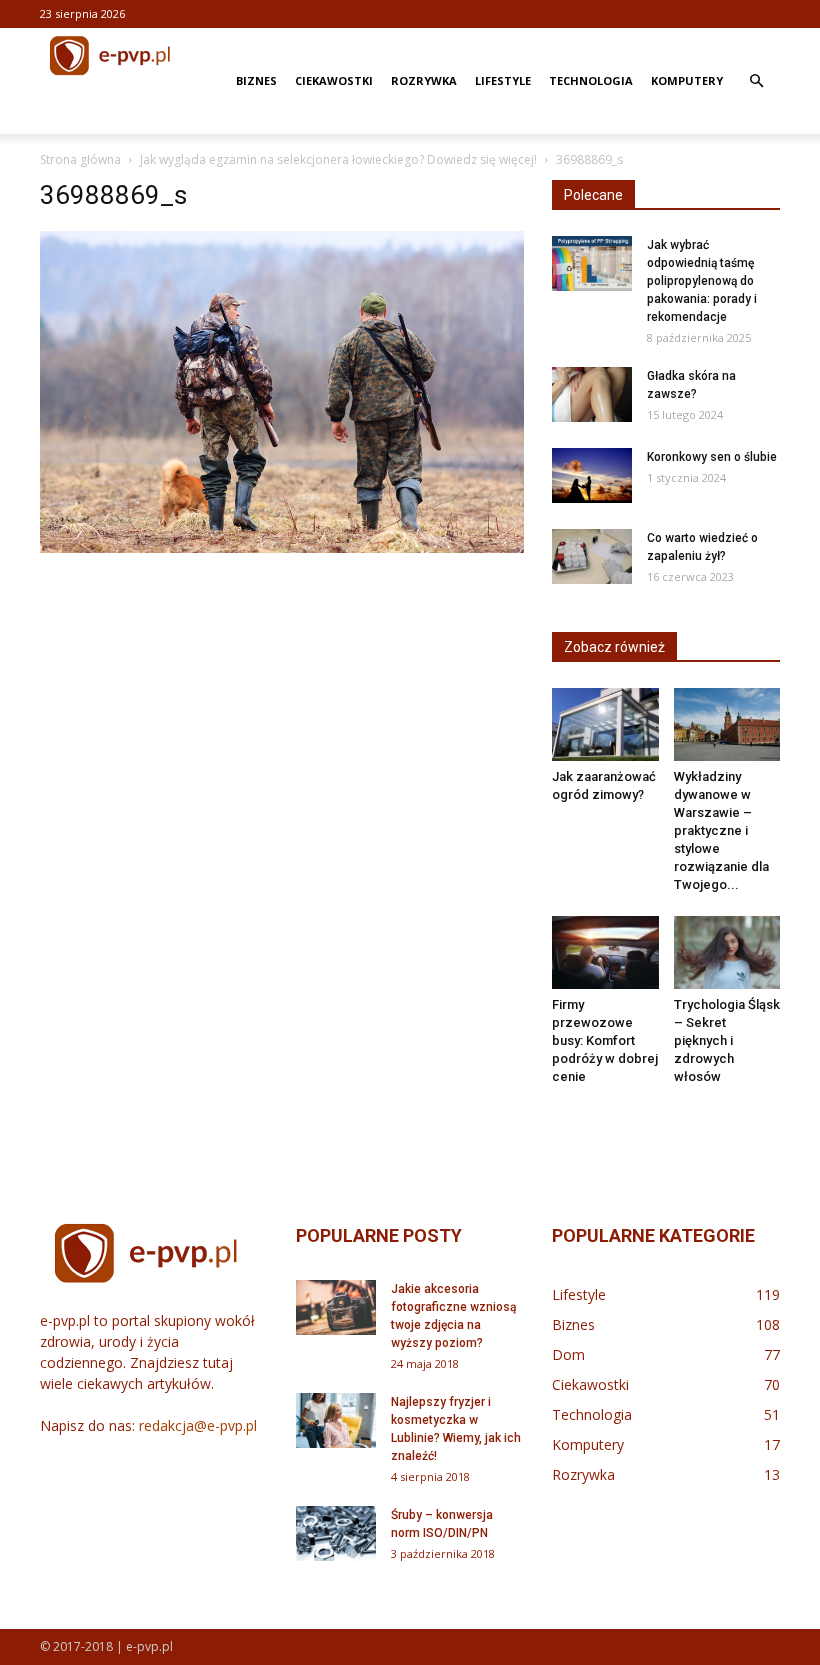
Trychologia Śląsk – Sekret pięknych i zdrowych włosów (727, 1040)
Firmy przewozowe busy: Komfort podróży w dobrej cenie (605, 1040)
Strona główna (80, 159)
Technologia (591, 80)
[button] (756, 81)
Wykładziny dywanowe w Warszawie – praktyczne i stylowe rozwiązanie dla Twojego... (721, 830)
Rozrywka (424, 80)
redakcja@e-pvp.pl (198, 1425)
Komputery (687, 80)
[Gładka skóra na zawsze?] (592, 394)
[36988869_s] (282, 548)
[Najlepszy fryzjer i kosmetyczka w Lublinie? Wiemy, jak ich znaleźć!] (336, 1420)
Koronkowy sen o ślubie (712, 457)
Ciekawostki (334, 80)
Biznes (256, 80)
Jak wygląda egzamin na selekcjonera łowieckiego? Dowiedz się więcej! (338, 159)
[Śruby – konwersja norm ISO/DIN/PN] (336, 1533)
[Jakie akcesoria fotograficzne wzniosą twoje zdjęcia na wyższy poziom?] (336, 1307)
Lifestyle (503, 80)
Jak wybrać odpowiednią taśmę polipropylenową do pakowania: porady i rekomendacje (702, 281)
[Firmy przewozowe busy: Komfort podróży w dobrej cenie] (605, 952)
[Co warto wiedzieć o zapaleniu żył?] (592, 556)
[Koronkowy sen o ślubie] (592, 475)
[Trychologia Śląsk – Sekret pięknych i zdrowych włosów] (727, 952)
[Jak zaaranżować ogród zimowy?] (605, 724)
